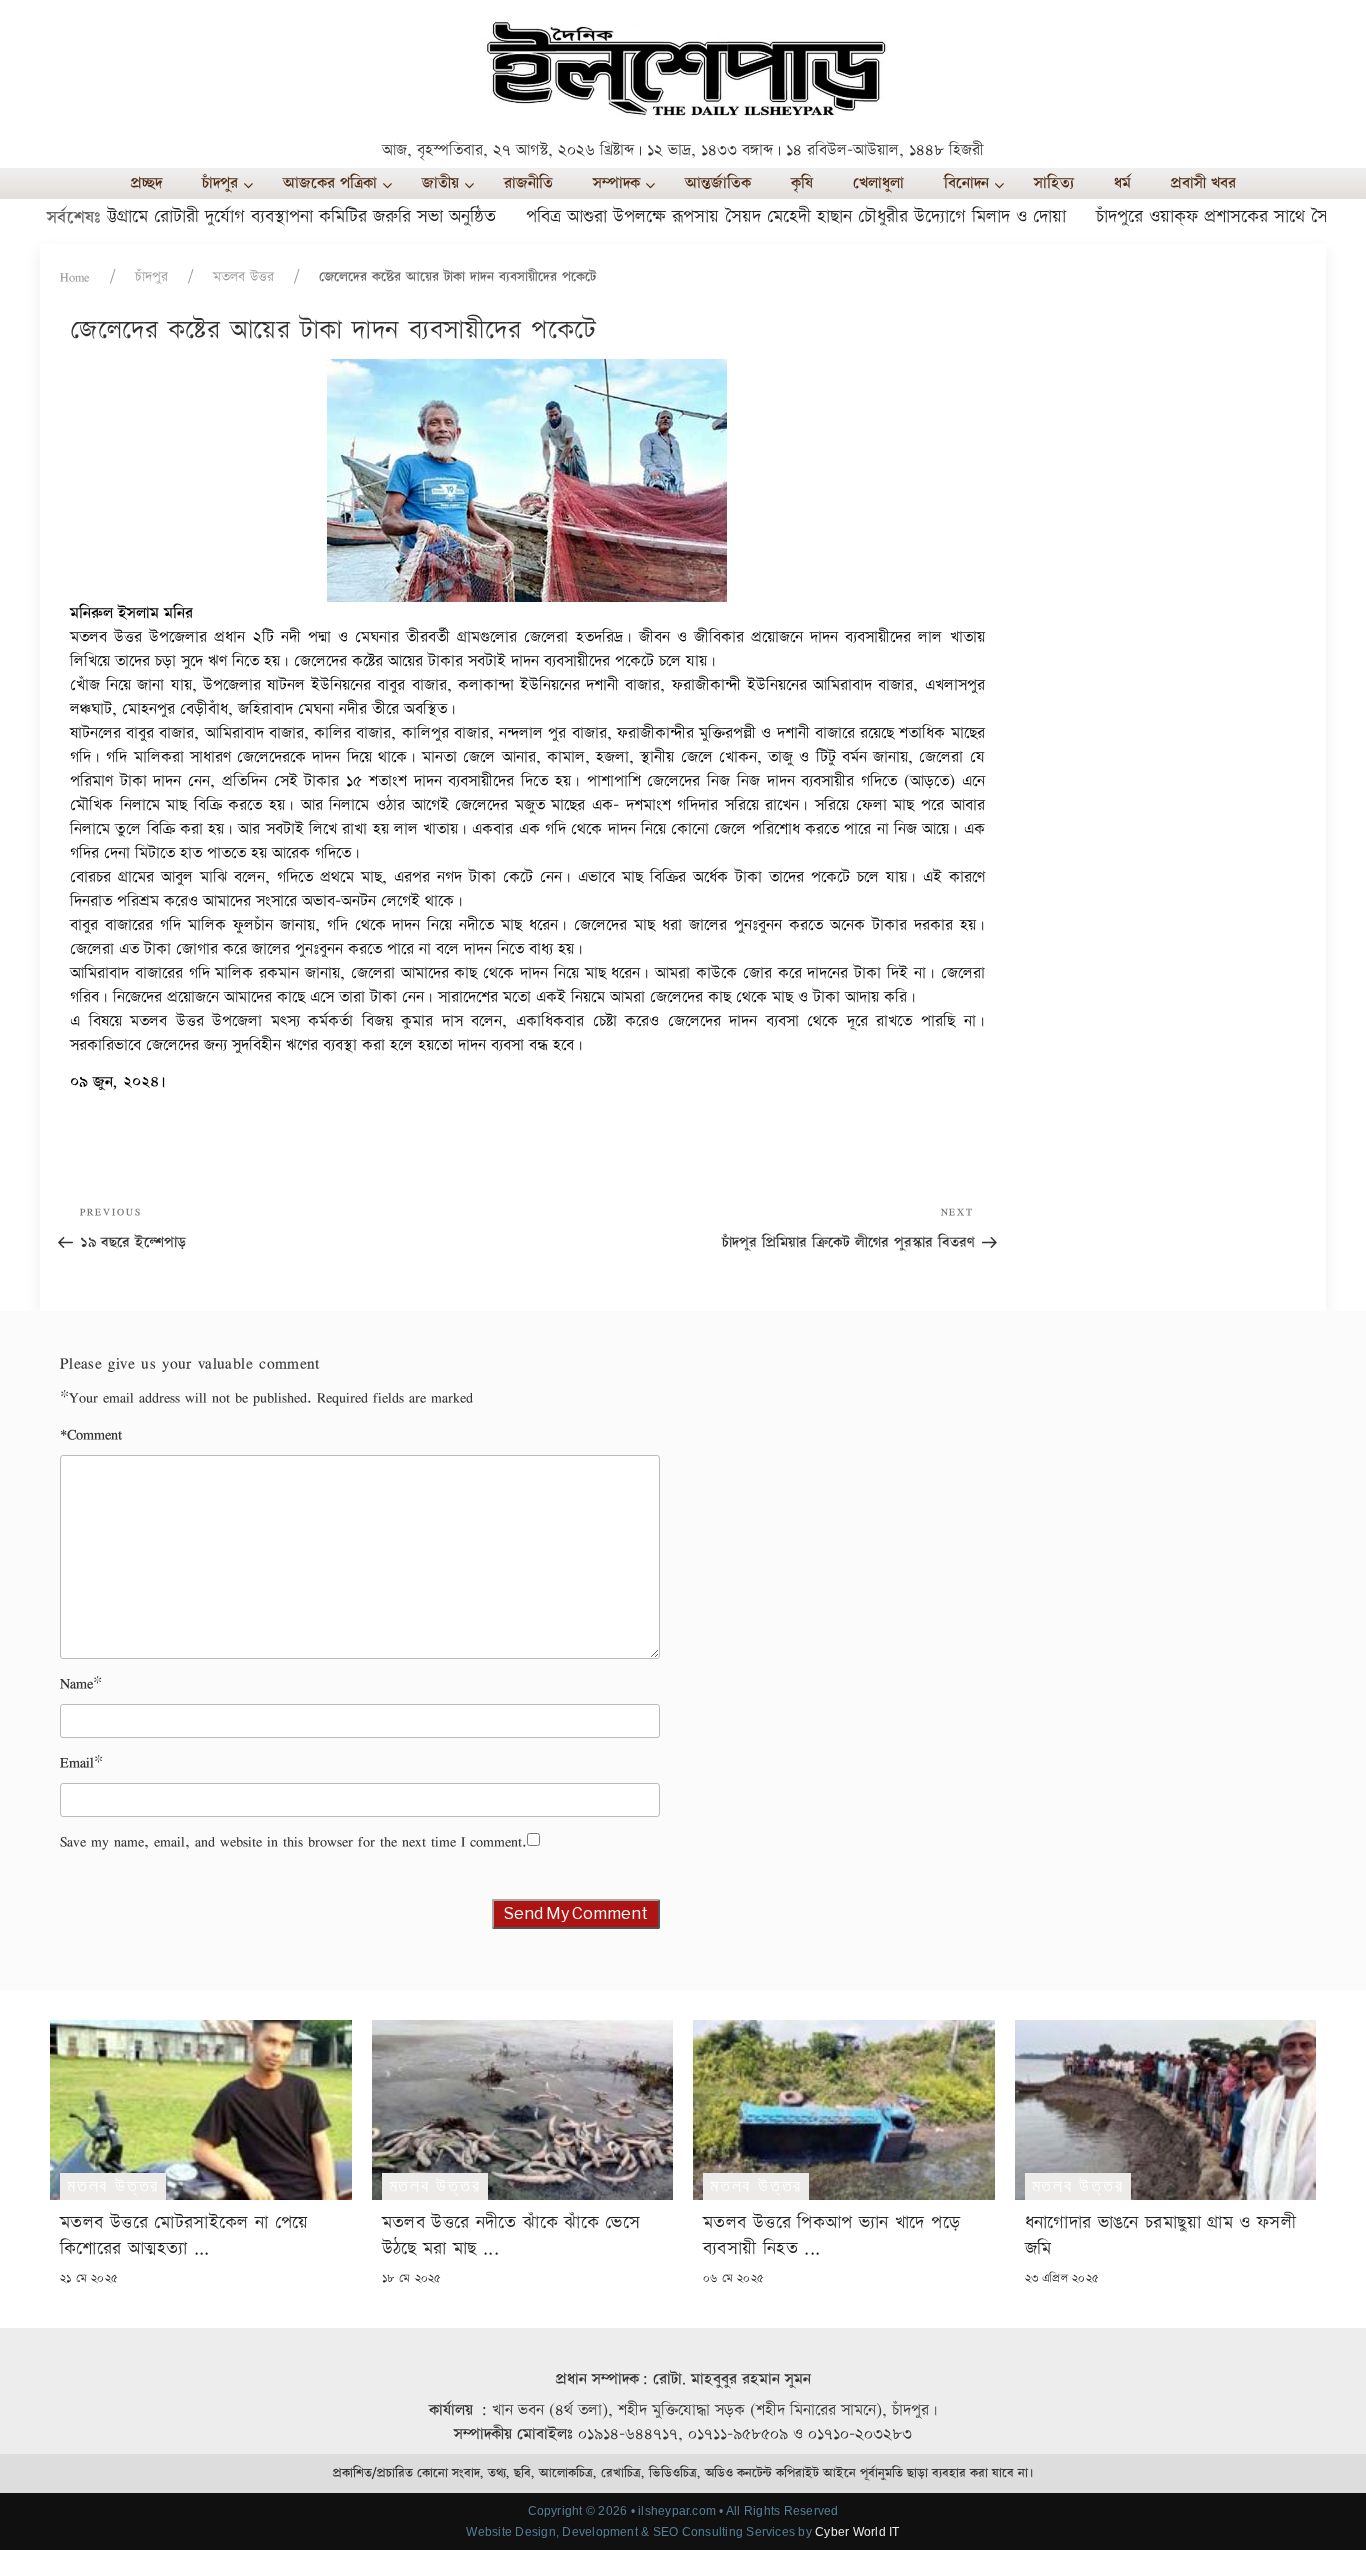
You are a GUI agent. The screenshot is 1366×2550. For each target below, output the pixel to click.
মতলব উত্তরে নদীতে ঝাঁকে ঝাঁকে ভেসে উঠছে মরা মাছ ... (511, 2235)
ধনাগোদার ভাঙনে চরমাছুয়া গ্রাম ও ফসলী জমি (1161, 2235)
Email (77, 1762)
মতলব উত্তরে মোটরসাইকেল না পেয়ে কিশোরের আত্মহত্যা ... (184, 2235)
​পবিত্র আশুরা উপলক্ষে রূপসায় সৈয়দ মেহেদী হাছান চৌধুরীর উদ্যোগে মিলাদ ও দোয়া (746, 216)
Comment (91, 1434)
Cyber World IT (857, 2532)
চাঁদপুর (151, 277)
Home (75, 277)
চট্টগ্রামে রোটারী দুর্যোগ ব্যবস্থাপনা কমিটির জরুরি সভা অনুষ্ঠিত (248, 216)
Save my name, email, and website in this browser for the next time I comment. (293, 1841)
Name (76, 1683)
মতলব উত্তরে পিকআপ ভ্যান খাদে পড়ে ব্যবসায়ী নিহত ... (831, 2235)
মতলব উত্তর (243, 277)
